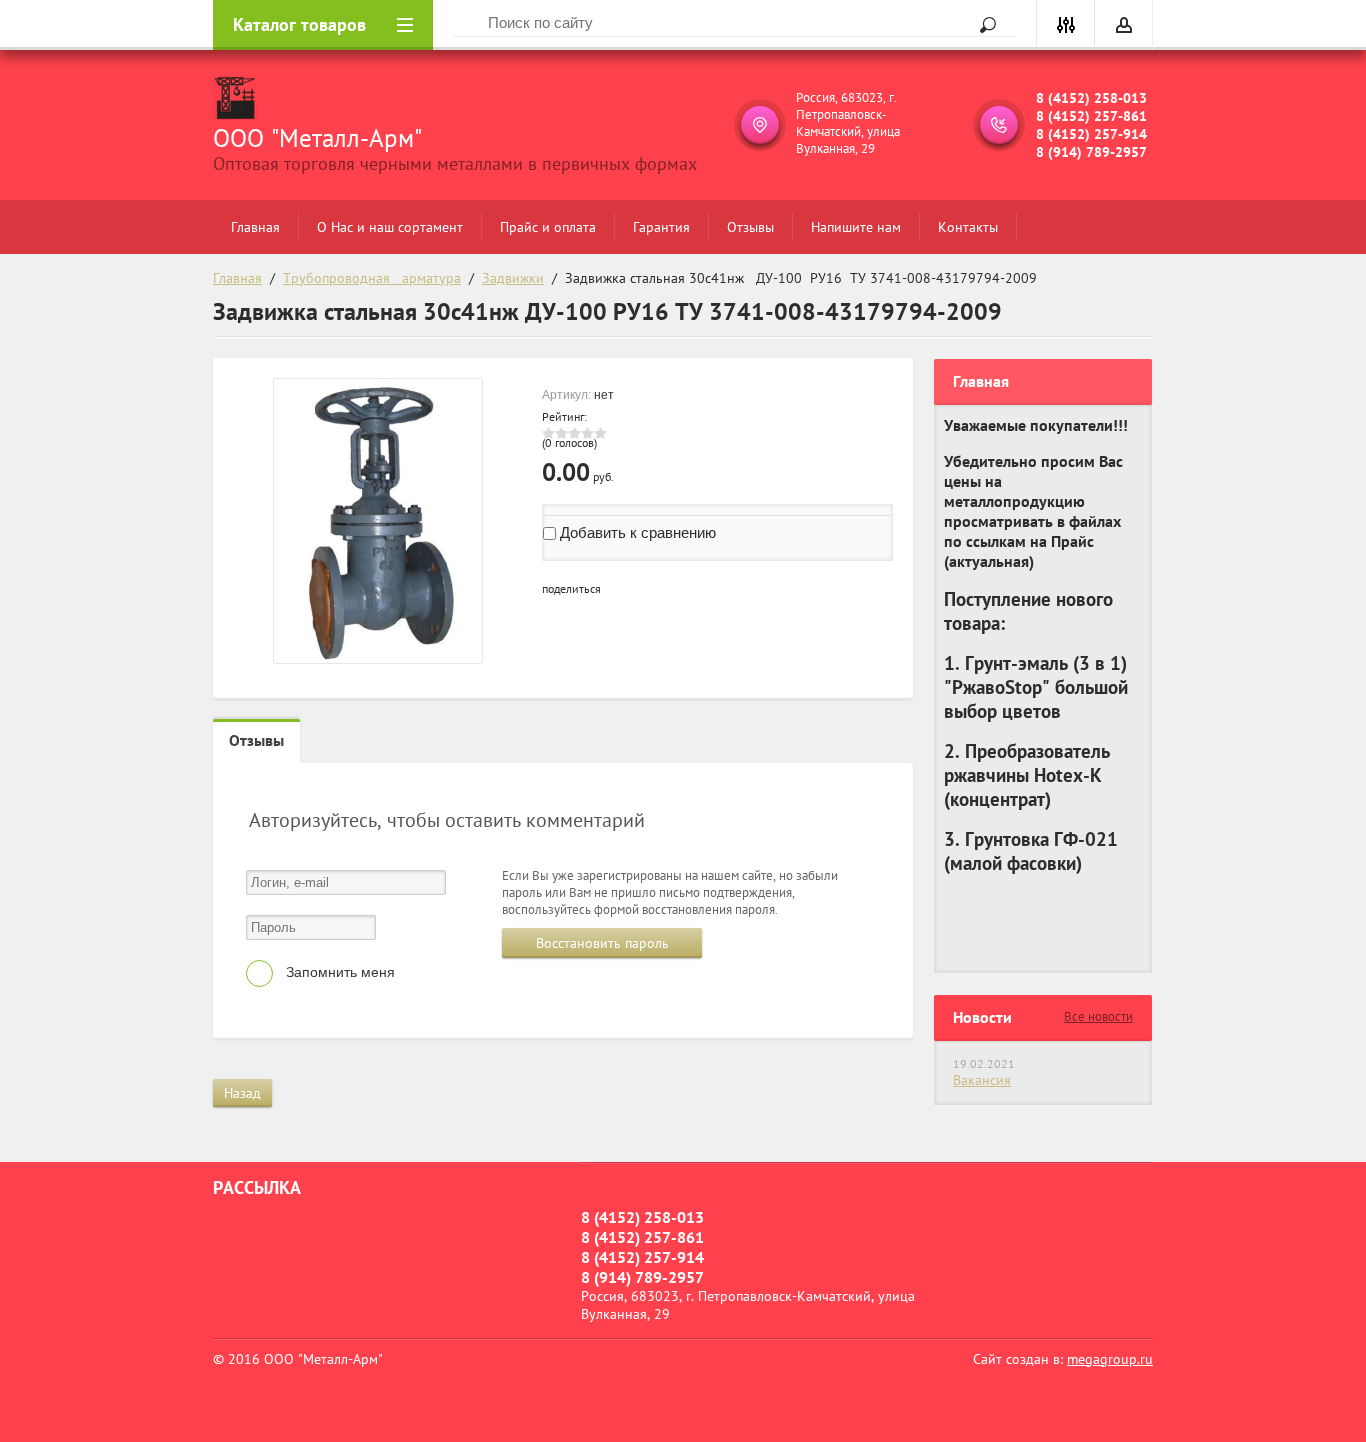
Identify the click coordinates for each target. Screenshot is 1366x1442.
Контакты (968, 227)
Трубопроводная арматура (372, 278)
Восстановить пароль (602, 943)
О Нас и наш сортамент (390, 227)
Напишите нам (856, 227)
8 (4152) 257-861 (1091, 116)
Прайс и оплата (548, 227)
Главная (255, 227)
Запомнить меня (338, 972)
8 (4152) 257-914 (1091, 134)
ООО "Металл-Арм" (317, 138)
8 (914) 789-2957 (1091, 152)
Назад (242, 1093)
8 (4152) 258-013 (1091, 98)
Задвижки (513, 278)
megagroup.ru (1110, 1359)
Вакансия (982, 1080)
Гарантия (661, 227)
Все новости (1098, 1016)
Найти (981, 25)
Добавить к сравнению (636, 532)
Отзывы (750, 227)
